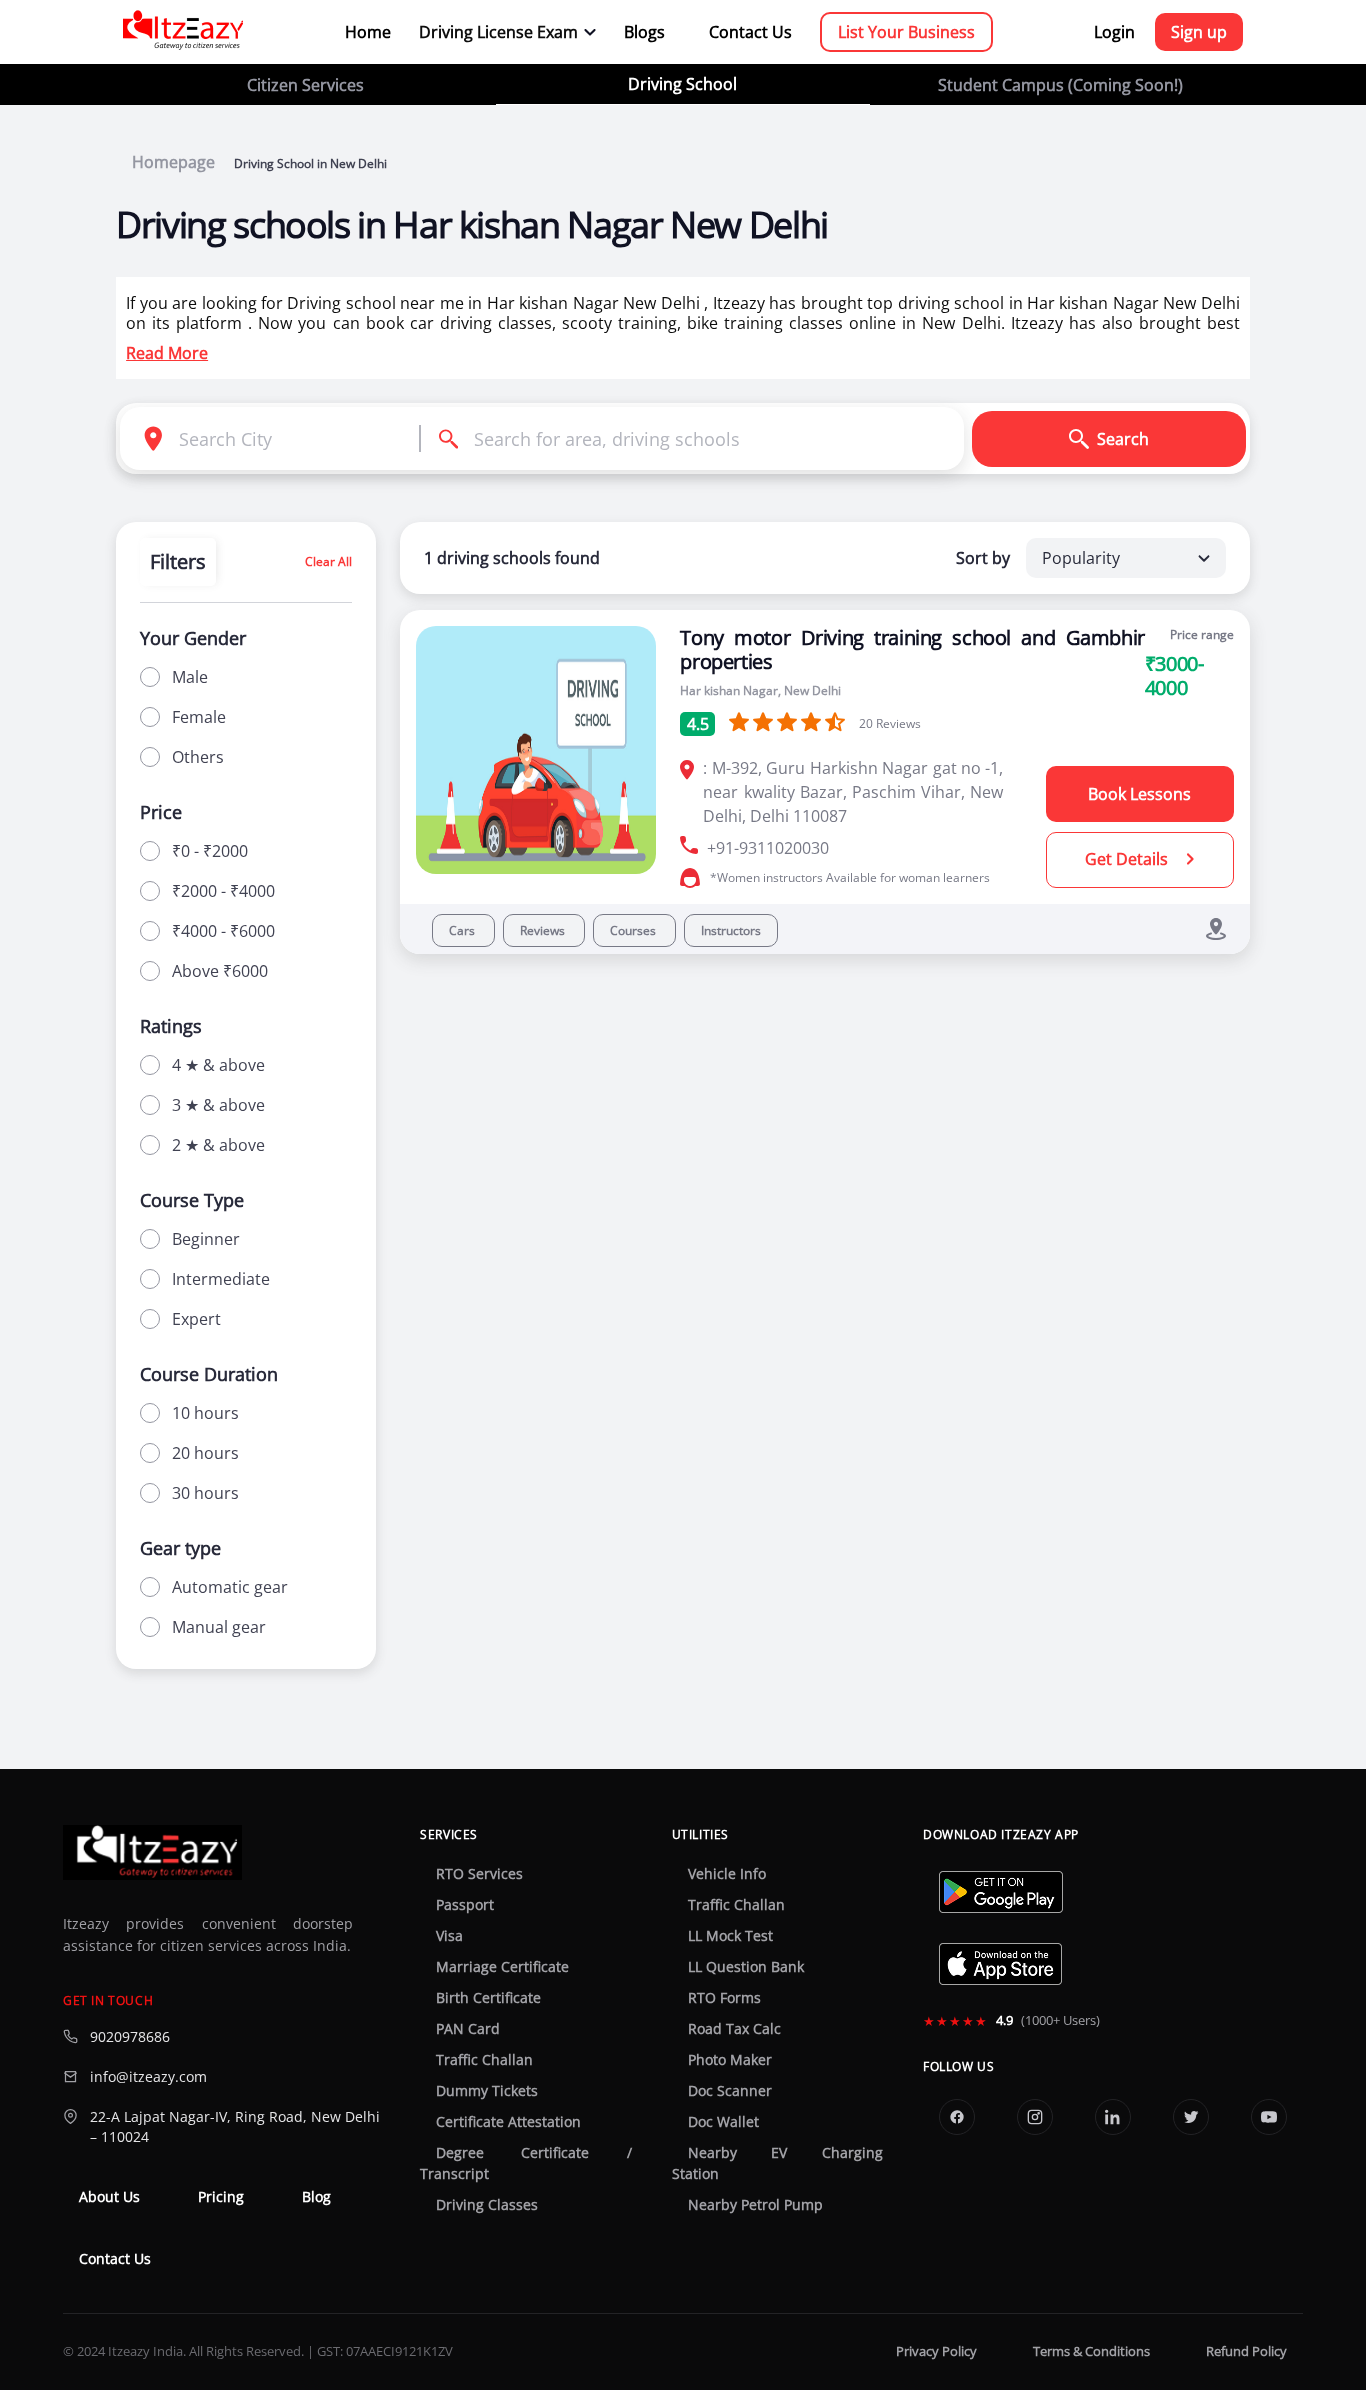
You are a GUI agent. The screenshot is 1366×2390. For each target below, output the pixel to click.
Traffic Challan (484, 2060)
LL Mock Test (730, 1936)
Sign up (1199, 32)
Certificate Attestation (508, 2122)
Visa (449, 1936)
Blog (316, 2197)
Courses (634, 930)
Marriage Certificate (502, 1967)
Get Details (1128, 859)
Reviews (544, 930)
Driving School (682, 84)
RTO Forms (724, 1998)
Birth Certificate (488, 1998)
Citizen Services (305, 85)
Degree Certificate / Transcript (525, 2163)
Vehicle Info (727, 1874)
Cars (463, 930)
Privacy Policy (936, 2351)
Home (368, 32)
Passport (465, 1905)
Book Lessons (1139, 794)
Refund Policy (1246, 2351)
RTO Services (479, 1874)
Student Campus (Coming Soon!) (1060, 85)
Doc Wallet (723, 2122)
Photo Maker (730, 2060)
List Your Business (906, 32)
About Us (109, 2197)
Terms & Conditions (1091, 2351)
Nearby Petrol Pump (755, 2205)
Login (1114, 32)
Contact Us (750, 32)
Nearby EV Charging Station (777, 2163)
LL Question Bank (746, 1967)
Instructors (731, 930)
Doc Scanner (730, 2091)
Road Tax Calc (734, 2029)
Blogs (644, 32)
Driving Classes (487, 2205)
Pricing (221, 2197)
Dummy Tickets (487, 2091)
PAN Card (468, 2029)
